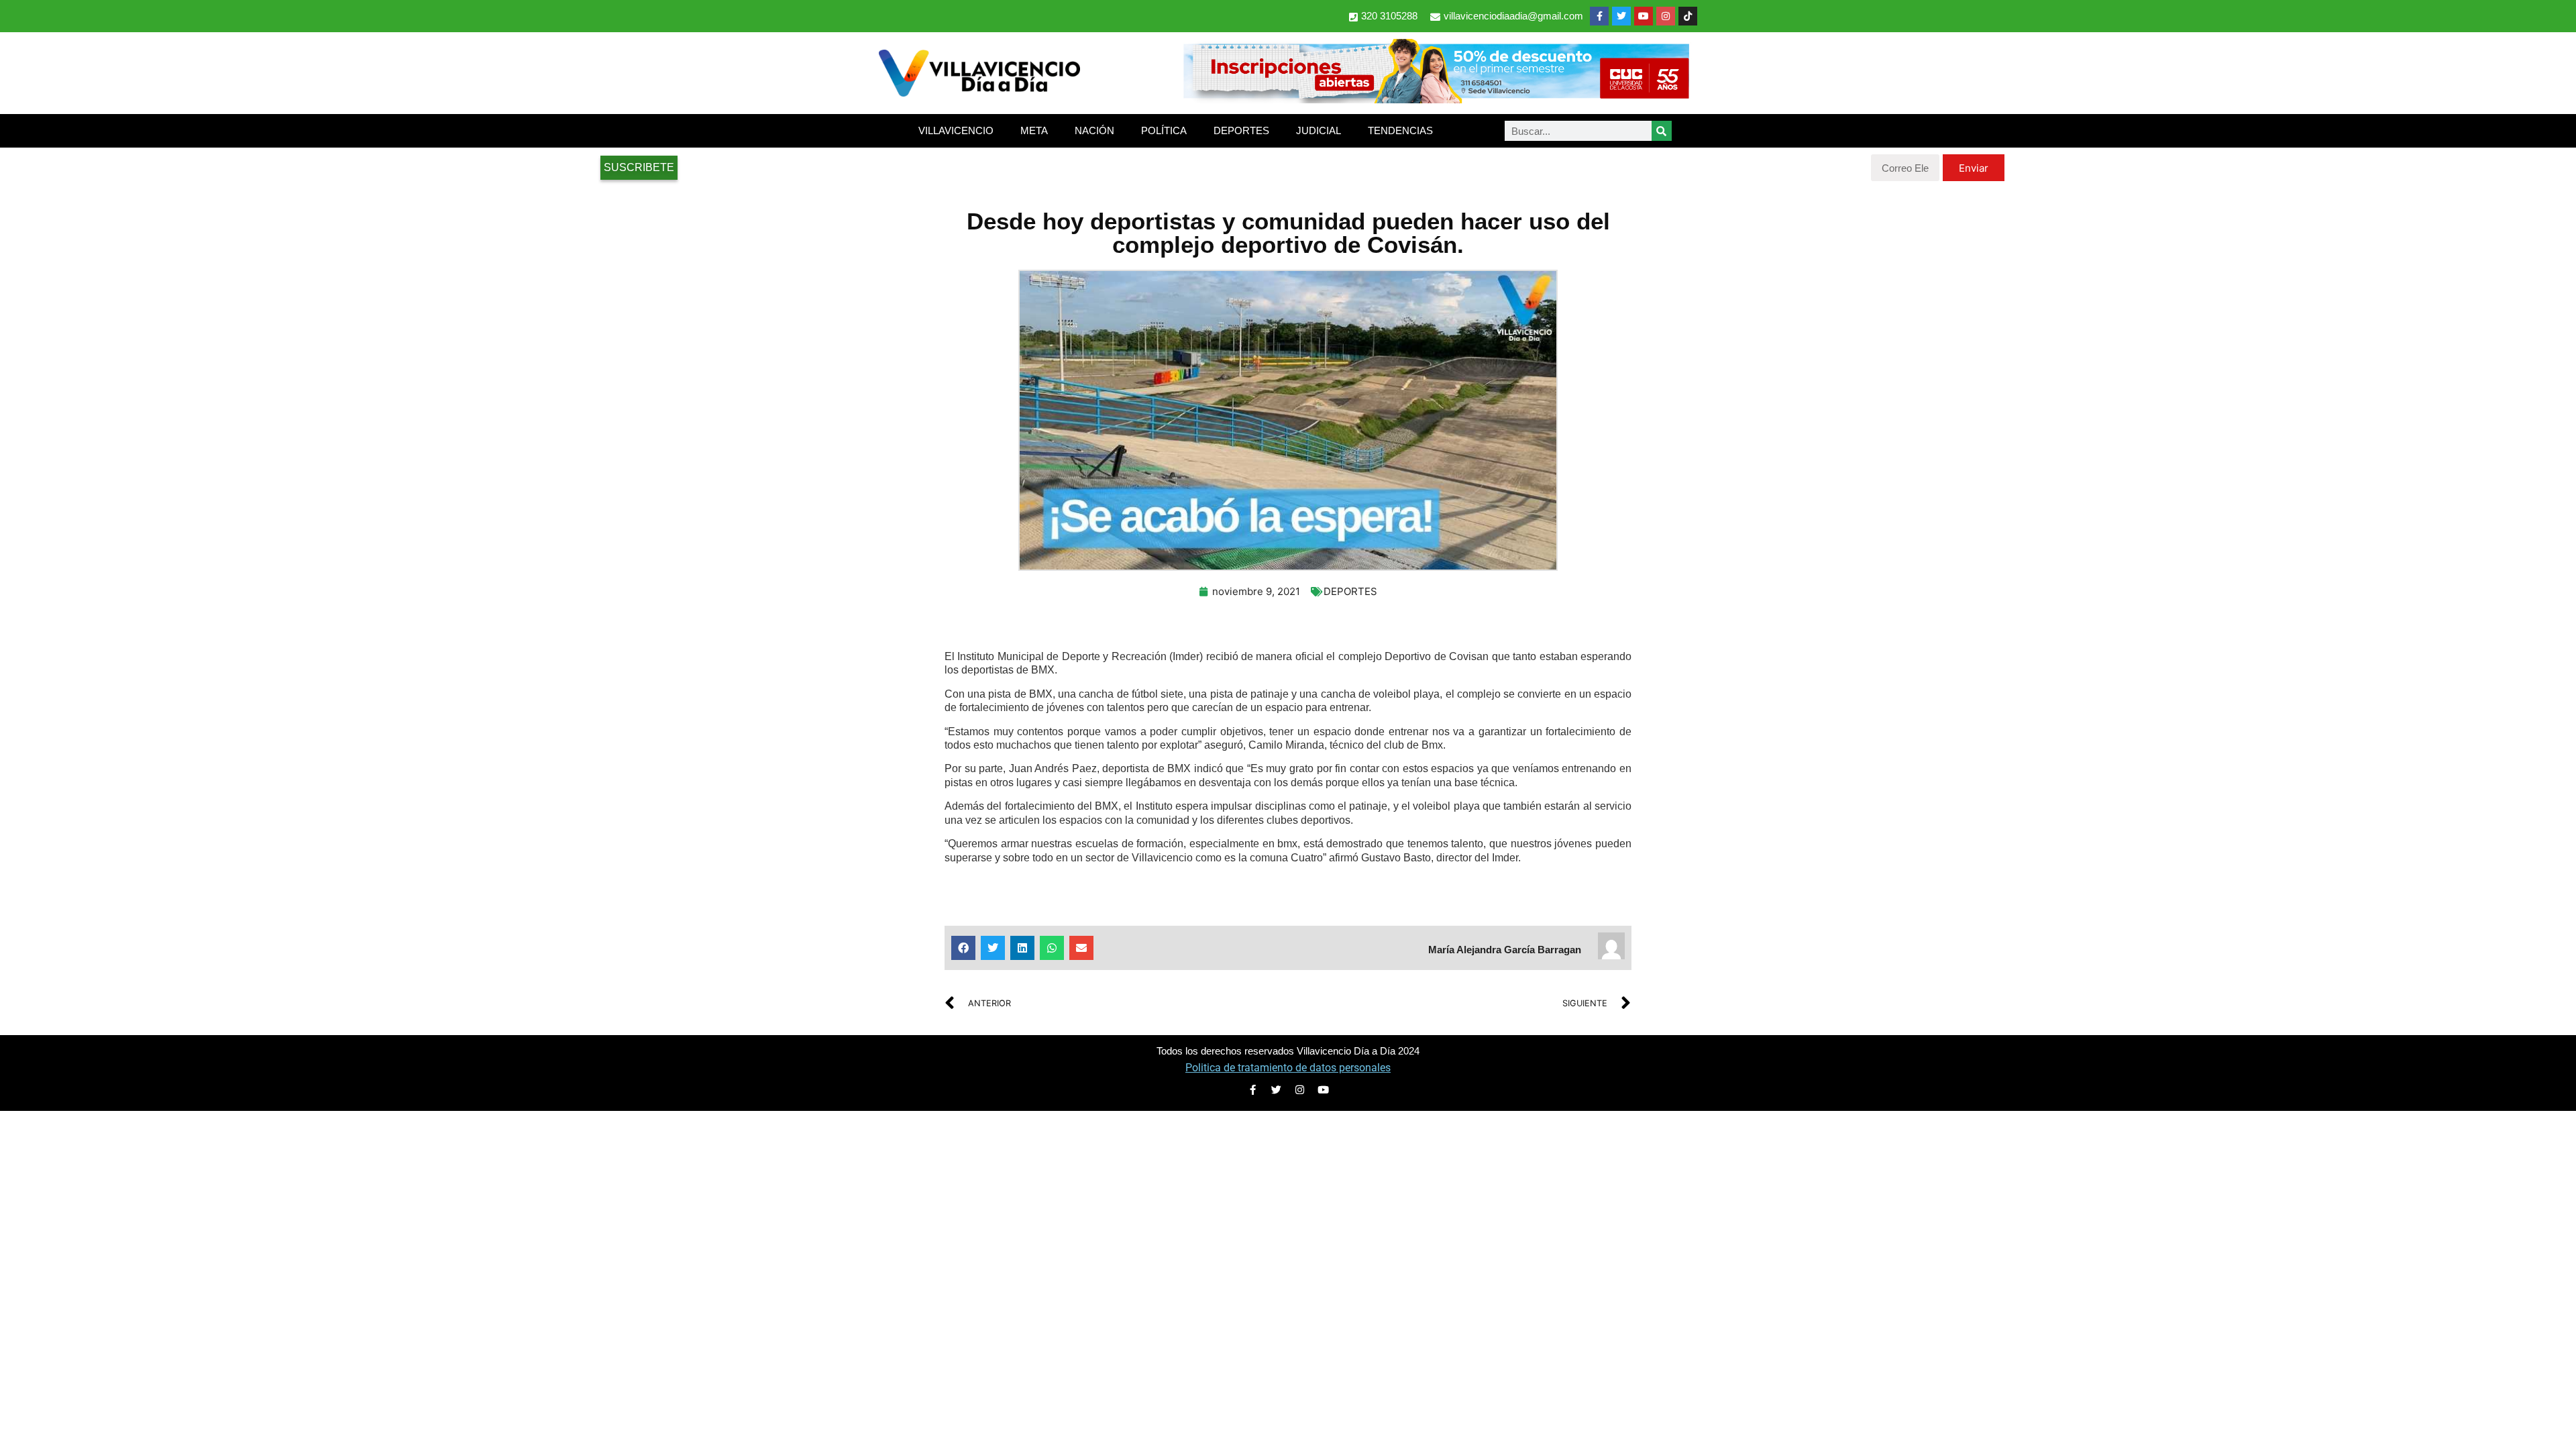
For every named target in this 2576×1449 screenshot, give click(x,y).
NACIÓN (1094, 130)
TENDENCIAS (1400, 130)
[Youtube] (1644, 16)
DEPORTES (1241, 130)
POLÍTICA (1164, 130)
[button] (963, 948)
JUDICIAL (1319, 130)
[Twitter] (1621, 16)
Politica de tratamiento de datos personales (1288, 1068)
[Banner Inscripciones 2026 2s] (1436, 99)
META (1034, 130)
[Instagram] (1666, 16)
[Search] (1662, 131)
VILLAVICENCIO (956, 130)
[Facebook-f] (1599, 16)
